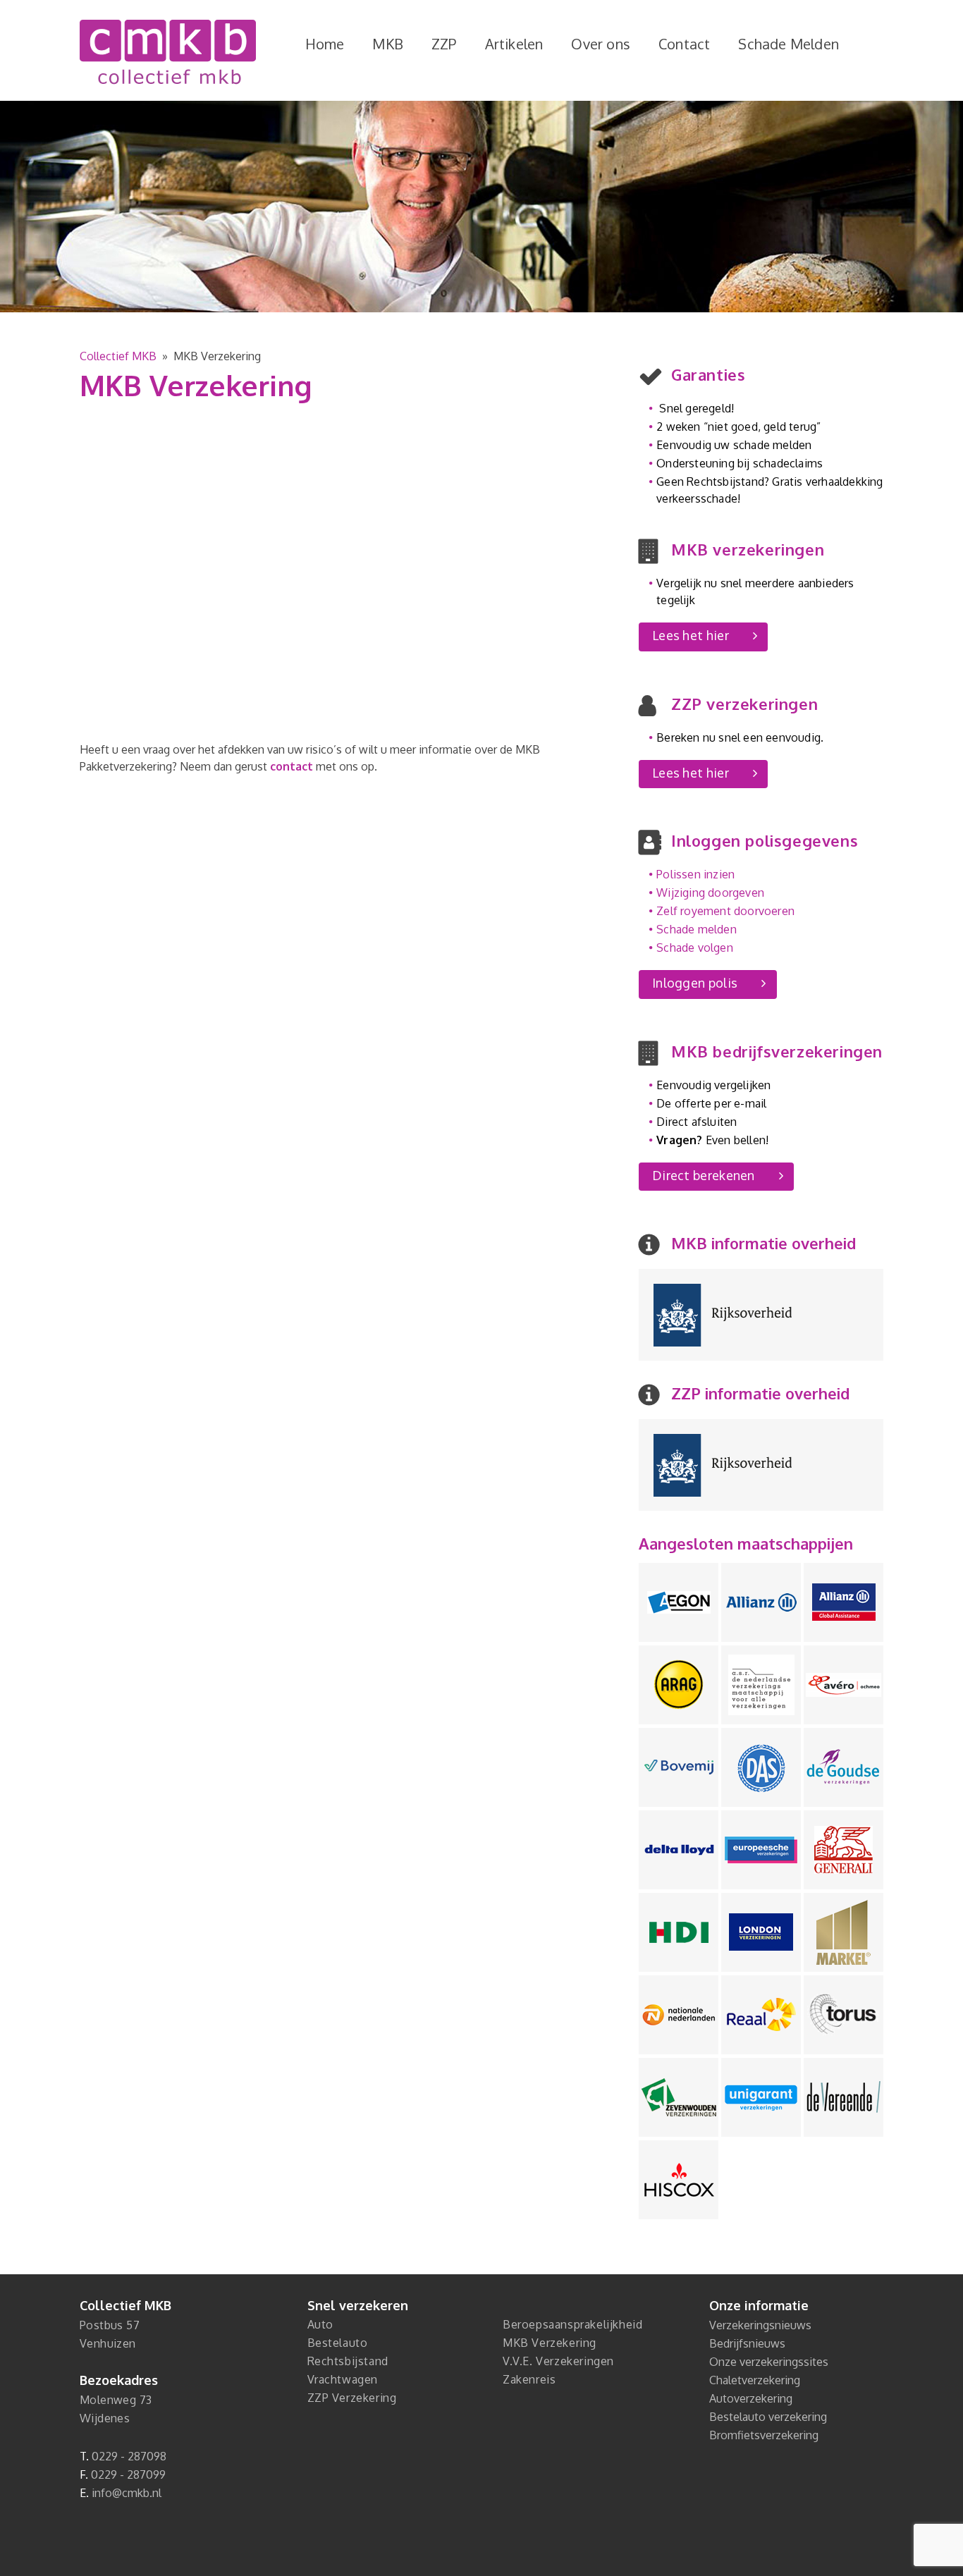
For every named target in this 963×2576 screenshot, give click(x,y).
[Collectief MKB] (168, 52)
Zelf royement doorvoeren (725, 911)
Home (325, 44)
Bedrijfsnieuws (747, 2343)
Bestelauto (338, 2343)
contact (292, 766)
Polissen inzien (695, 874)
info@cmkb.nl (127, 2493)
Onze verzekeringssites (769, 2362)
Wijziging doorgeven (710, 893)
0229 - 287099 (128, 2474)
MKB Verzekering (550, 2343)
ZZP (444, 44)
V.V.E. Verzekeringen (558, 2361)
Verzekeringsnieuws (760, 2325)
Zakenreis (529, 2379)
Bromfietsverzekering (764, 2435)
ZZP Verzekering (352, 2398)
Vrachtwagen (343, 2379)
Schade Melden (789, 44)
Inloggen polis (695, 983)
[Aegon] (679, 1602)
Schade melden (697, 929)
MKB (388, 44)
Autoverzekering (751, 2398)
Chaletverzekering (755, 2380)
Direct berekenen (704, 1175)
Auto (320, 2324)
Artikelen (514, 44)
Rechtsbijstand (348, 2361)
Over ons (601, 44)
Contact (684, 44)
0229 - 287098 (129, 2456)
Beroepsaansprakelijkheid (572, 2324)
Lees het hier (691, 635)
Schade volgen (695, 947)
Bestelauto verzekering (768, 2417)
